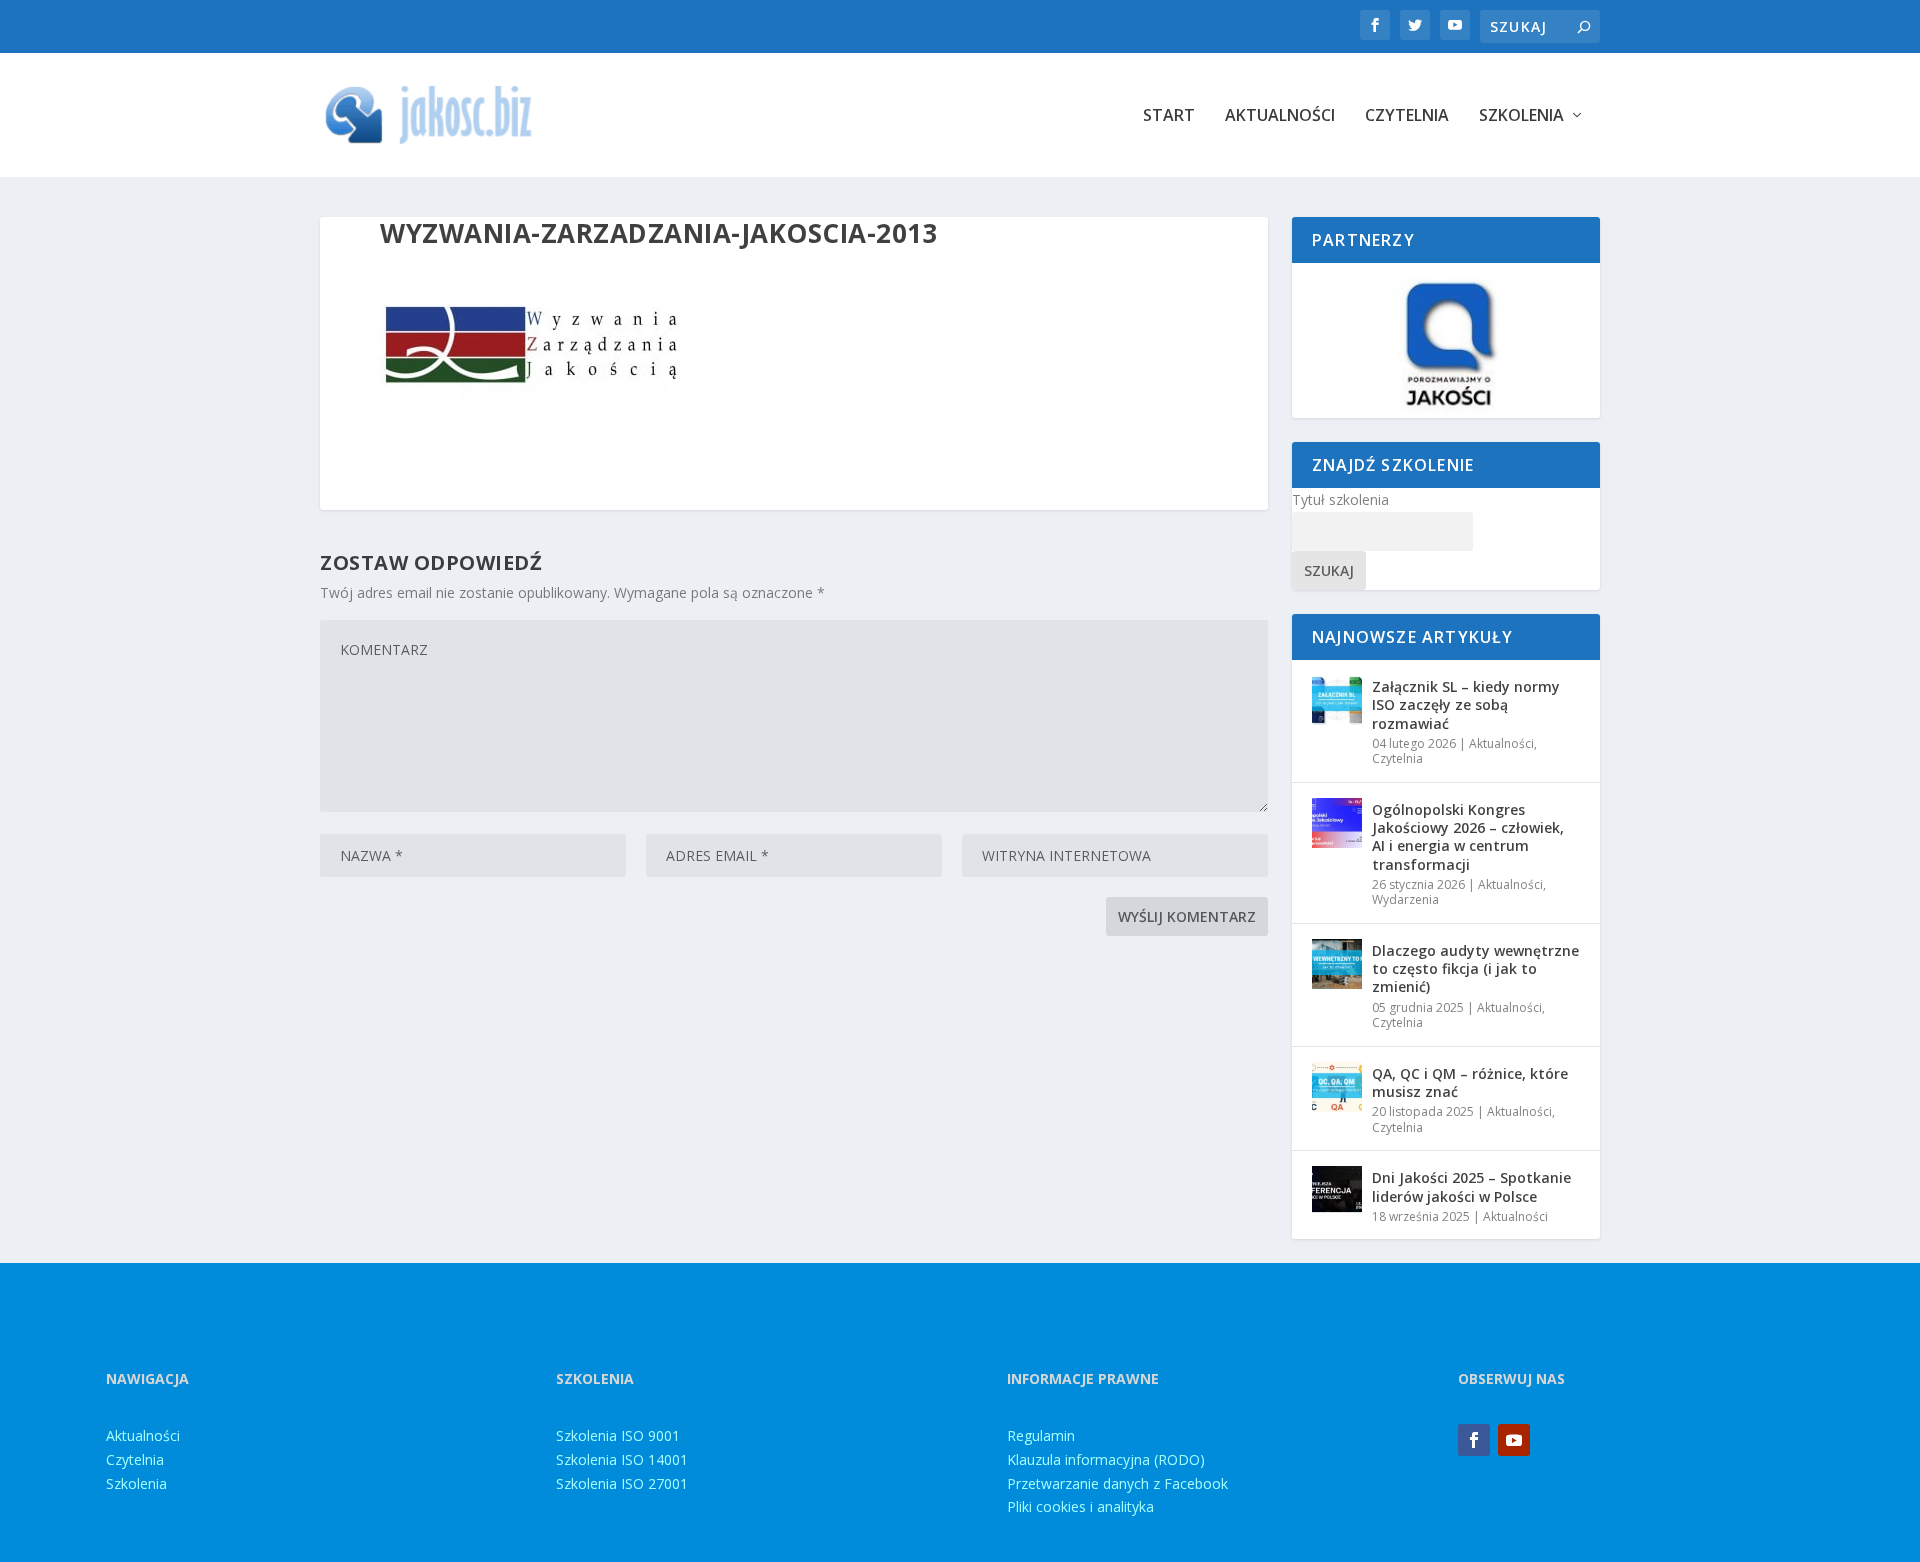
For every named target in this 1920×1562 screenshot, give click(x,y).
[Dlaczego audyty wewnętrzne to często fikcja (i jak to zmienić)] (1337, 964)
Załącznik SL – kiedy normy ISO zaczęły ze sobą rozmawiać (1466, 704)
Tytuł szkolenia (1340, 499)
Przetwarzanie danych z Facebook (1117, 1483)
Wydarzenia (1405, 899)
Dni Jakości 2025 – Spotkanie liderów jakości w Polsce (1471, 1186)
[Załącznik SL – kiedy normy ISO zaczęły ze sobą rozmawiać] (1337, 700)
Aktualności (1280, 116)
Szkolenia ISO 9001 (618, 1435)
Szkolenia (1521, 116)
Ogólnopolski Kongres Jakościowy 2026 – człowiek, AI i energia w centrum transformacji (1468, 837)
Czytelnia (1407, 116)
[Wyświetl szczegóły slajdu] (1446, 340)
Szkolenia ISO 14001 (622, 1459)
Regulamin (1041, 1435)
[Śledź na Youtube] (1514, 1440)
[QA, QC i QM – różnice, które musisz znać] (1337, 1087)
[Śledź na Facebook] (1474, 1440)
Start (1169, 116)
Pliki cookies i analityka (1080, 1506)
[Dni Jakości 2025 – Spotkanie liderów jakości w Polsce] (1337, 1191)
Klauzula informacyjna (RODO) (1106, 1459)
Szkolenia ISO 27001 (622, 1483)
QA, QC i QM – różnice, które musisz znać (1470, 1082)
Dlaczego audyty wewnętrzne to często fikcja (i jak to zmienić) (1475, 968)
